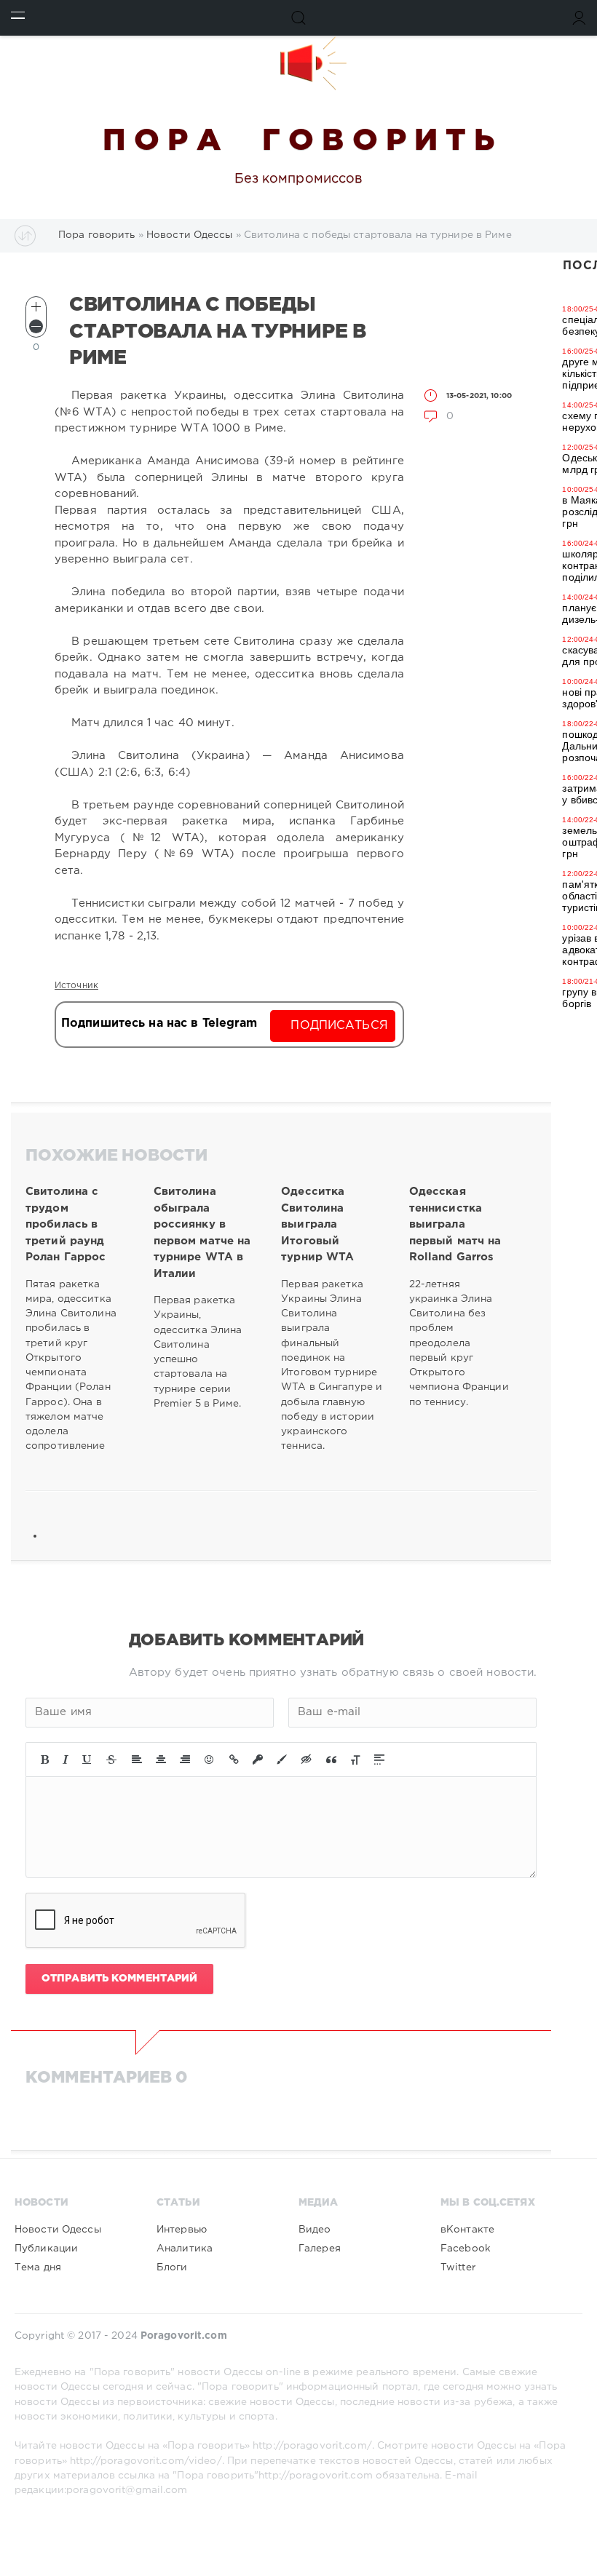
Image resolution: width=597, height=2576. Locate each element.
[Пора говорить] (298, 63)
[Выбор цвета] (282, 1760)
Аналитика (185, 2249)
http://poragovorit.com (316, 2476)
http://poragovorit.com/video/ (146, 2461)
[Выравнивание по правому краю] (185, 1760)
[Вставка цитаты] (331, 1760)
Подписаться (339, 1026)
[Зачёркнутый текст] (111, 1760)
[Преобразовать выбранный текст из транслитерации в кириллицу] (355, 1760)
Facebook (466, 2249)
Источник (76, 986)
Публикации (46, 2249)
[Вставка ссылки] (234, 1760)
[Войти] (579, 18)
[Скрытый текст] (307, 1760)
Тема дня (38, 2267)
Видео (315, 2230)
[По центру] (161, 1760)
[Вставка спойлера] (379, 1760)
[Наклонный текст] (66, 1760)
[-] (36, 326)
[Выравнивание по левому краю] (137, 1760)
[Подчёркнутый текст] (87, 1760)
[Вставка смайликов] (210, 1760)
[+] (36, 307)
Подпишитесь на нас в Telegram (159, 1023)
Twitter (458, 2267)
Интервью (182, 2230)
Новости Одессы (58, 2230)
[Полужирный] (45, 1760)
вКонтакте (467, 2230)
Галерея (320, 2249)
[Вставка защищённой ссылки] (258, 1760)
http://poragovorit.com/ (312, 2446)
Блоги (172, 2267)
